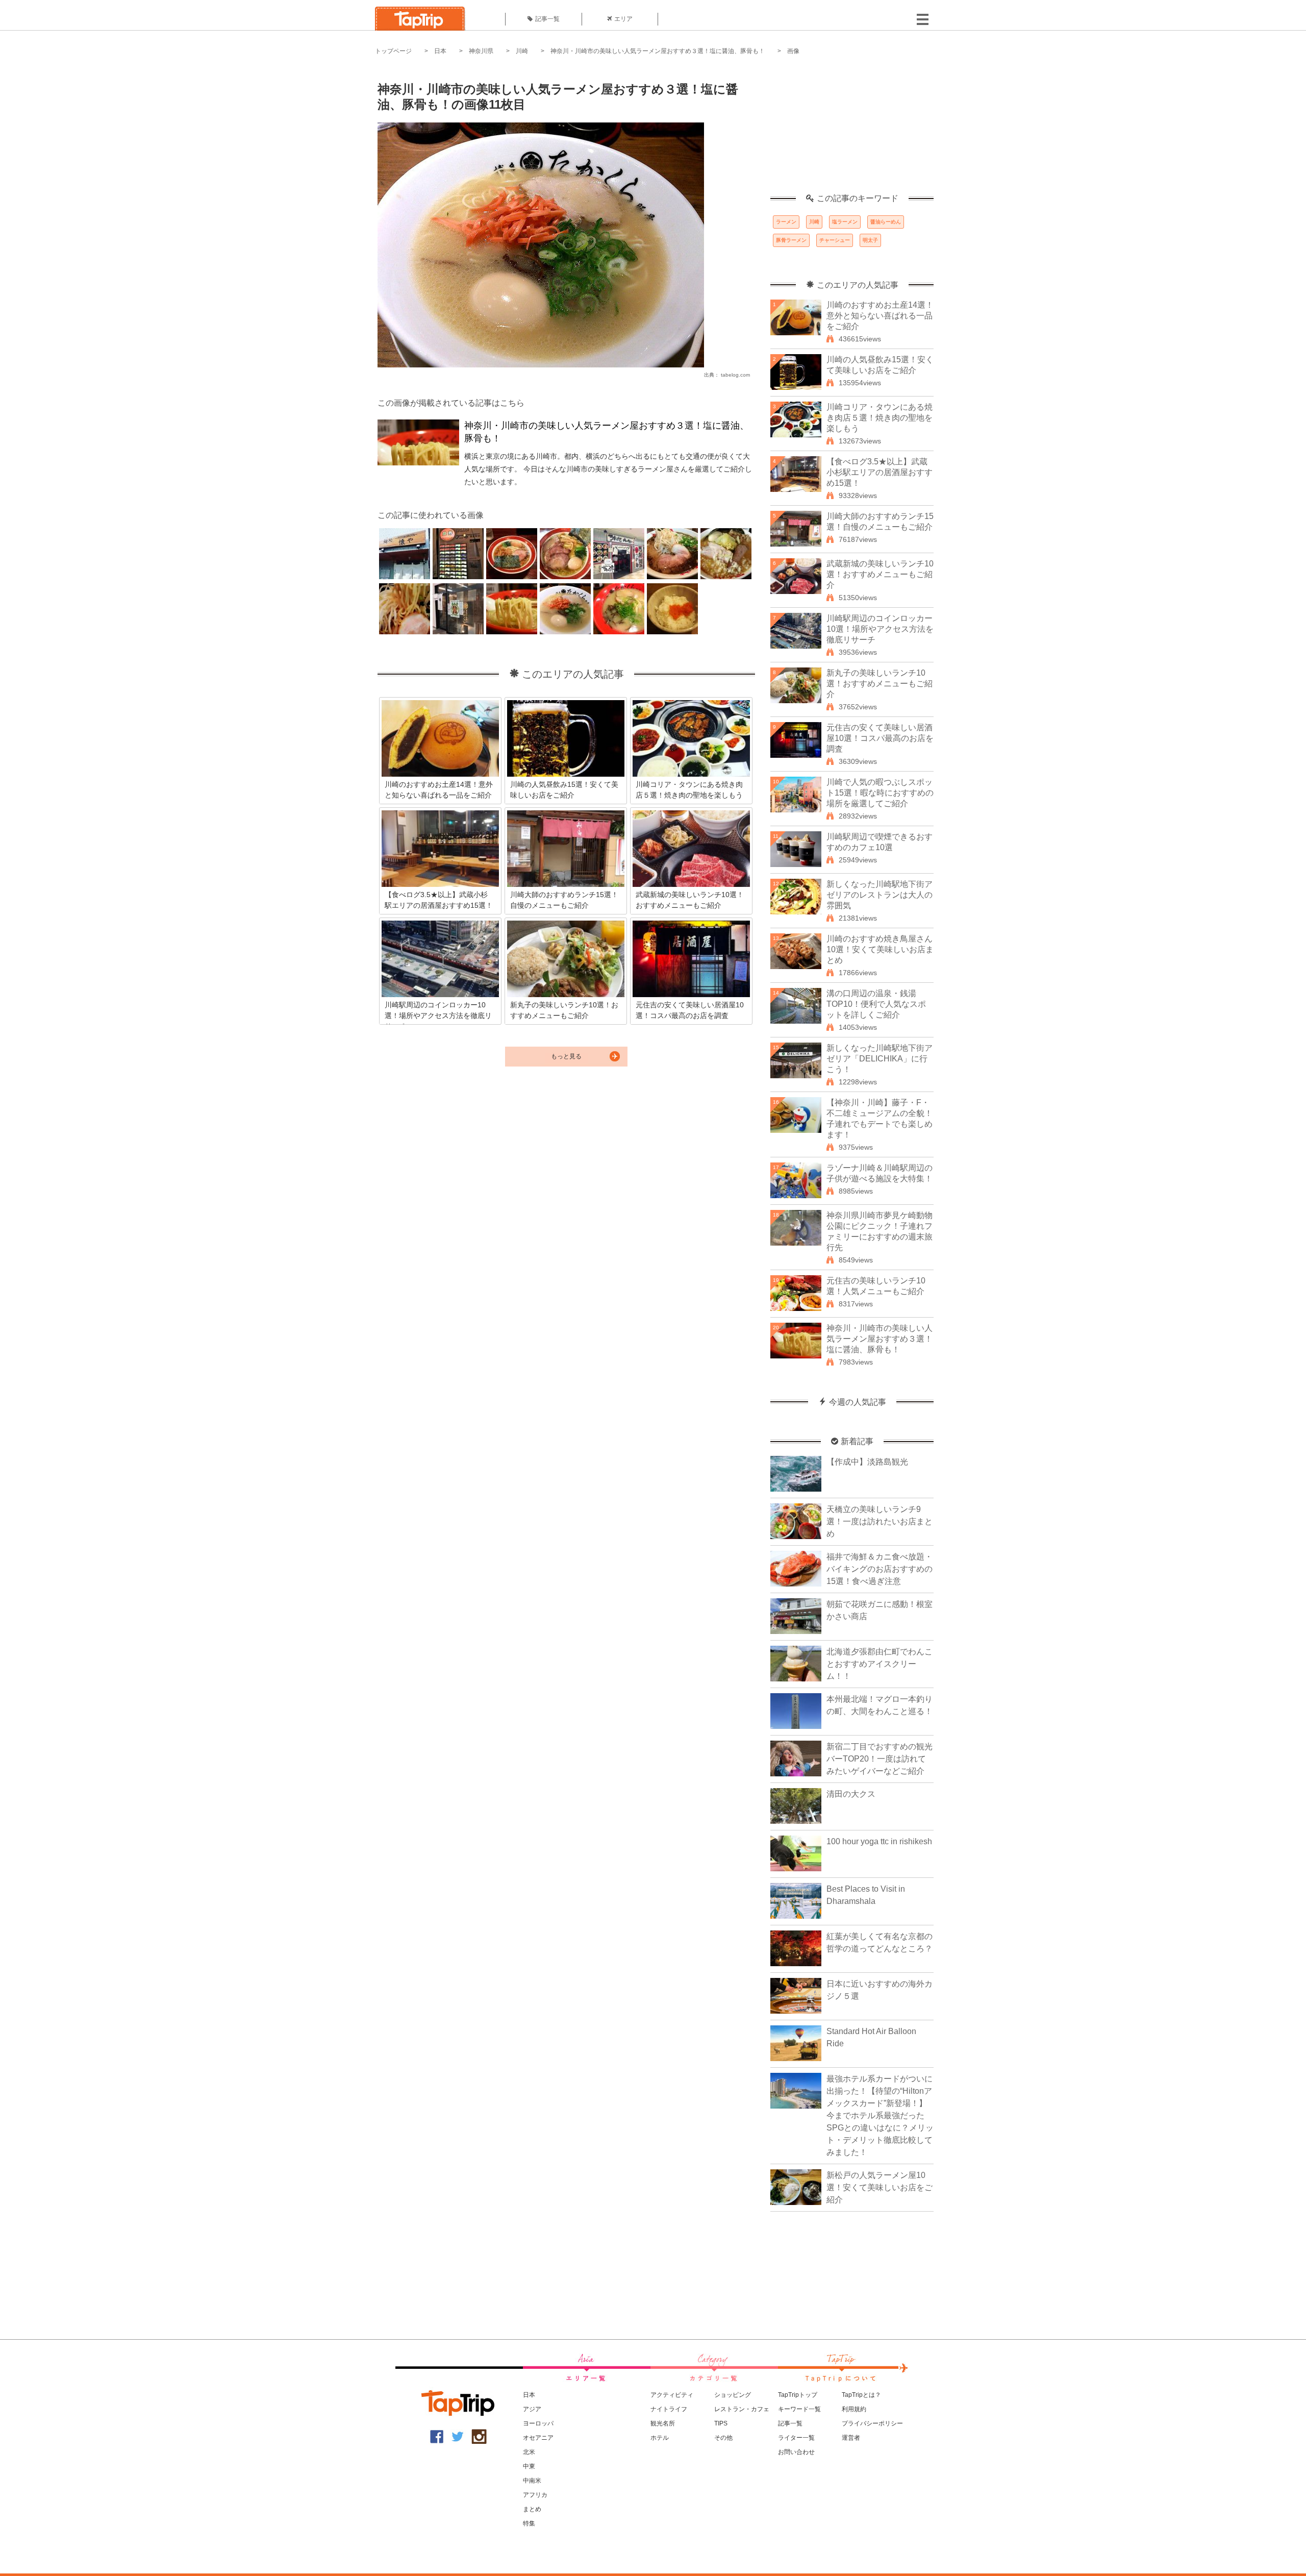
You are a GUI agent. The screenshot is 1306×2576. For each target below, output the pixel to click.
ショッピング (733, 2395)
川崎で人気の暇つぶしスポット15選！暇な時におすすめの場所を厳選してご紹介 (880, 793)
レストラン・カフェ (742, 2409)
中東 (529, 2466)
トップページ (393, 51)
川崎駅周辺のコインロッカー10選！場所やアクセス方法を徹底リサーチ (880, 629)
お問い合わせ (796, 2452)
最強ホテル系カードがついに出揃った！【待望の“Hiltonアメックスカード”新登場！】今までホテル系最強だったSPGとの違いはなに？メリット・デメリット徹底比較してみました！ (880, 2115)
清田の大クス (851, 1794)
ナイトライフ (669, 2409)
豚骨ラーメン (791, 240)
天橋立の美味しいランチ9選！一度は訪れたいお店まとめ (880, 1521)
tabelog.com (735, 375)
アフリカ (535, 2495)
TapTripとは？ (861, 2395)
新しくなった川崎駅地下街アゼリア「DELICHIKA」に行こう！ (880, 1059)
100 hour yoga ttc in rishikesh (879, 1841)
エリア (623, 19)
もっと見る (566, 1056)
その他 (723, 2438)
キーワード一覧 (799, 2409)
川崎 (522, 51)
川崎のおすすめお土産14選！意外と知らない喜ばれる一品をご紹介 (880, 316)
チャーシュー (835, 240)
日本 (440, 51)
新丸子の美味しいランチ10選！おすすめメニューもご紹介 (880, 684)
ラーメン (786, 222)
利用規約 (854, 2409)
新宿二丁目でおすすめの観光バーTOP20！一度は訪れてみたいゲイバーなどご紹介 (880, 1759)
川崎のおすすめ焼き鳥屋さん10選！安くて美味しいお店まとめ (880, 949)
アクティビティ (672, 2395)
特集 (529, 2523)
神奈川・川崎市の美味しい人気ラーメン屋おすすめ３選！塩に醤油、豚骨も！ (658, 51)
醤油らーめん (886, 222)
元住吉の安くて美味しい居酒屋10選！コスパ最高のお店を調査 (880, 738)
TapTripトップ (798, 2395)
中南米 (532, 2481)
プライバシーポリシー (872, 2423)
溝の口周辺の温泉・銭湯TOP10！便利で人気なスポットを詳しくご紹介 (876, 1004)
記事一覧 (547, 19)
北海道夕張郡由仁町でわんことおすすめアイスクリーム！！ (880, 1664)
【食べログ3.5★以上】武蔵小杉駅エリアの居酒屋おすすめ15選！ (880, 472)
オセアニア (538, 2438)
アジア (532, 2409)
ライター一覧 (796, 2438)
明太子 (870, 240)
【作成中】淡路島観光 (867, 1462)
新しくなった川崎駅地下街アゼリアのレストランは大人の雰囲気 (880, 895)
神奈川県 (481, 51)
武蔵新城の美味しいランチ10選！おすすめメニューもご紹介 (880, 574)
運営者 (851, 2438)
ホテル (660, 2438)
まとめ (532, 2509)
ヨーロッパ (538, 2423)
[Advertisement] (852, 130)
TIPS (721, 2423)
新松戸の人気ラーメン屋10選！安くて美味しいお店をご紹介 (880, 2187)
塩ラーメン (845, 222)
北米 (529, 2452)
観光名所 (663, 2423)
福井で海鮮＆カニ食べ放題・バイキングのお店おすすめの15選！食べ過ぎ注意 (880, 1569)
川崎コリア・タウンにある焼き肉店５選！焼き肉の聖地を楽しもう (880, 418)
